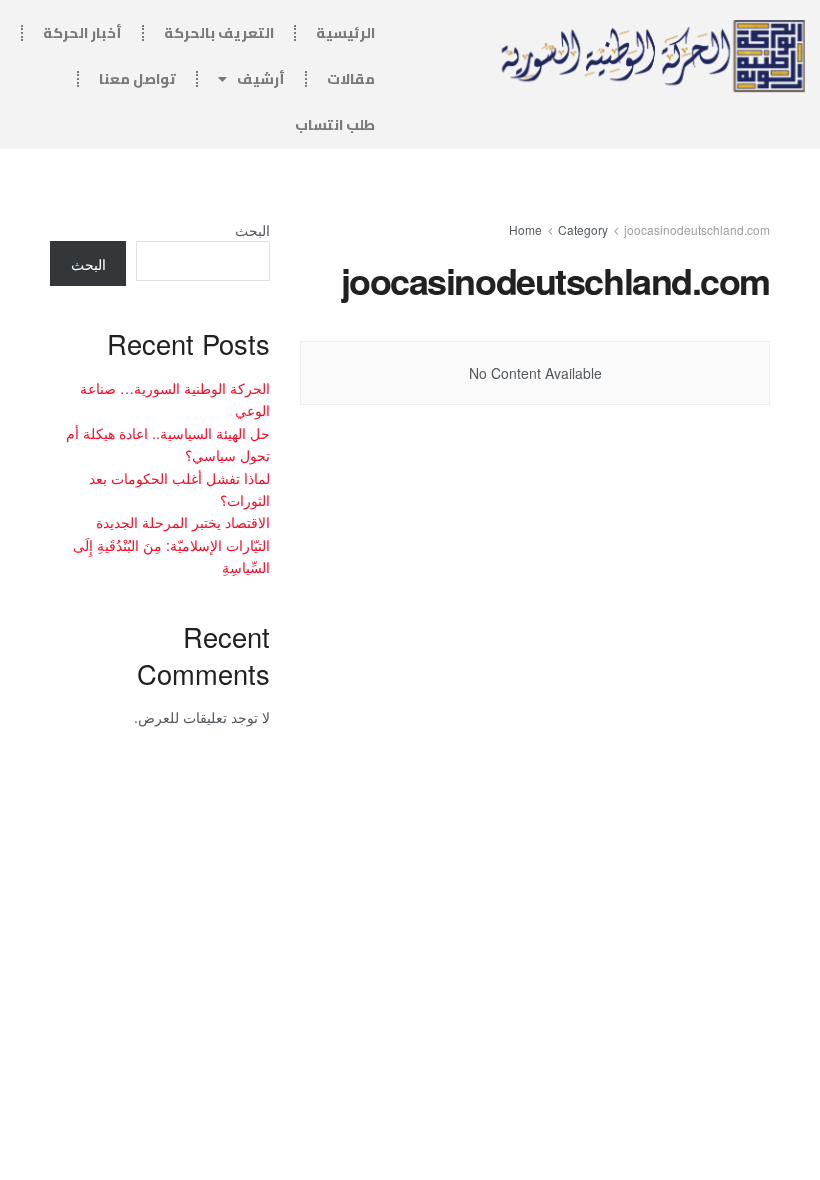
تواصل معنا (137, 79)
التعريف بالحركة (219, 33)
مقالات (351, 79)
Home (525, 229)
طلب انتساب (335, 125)
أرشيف (261, 79)
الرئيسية (345, 33)
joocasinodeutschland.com (697, 229)
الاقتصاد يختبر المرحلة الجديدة (183, 522)
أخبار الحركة (82, 33)
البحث (252, 230)
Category (583, 229)
